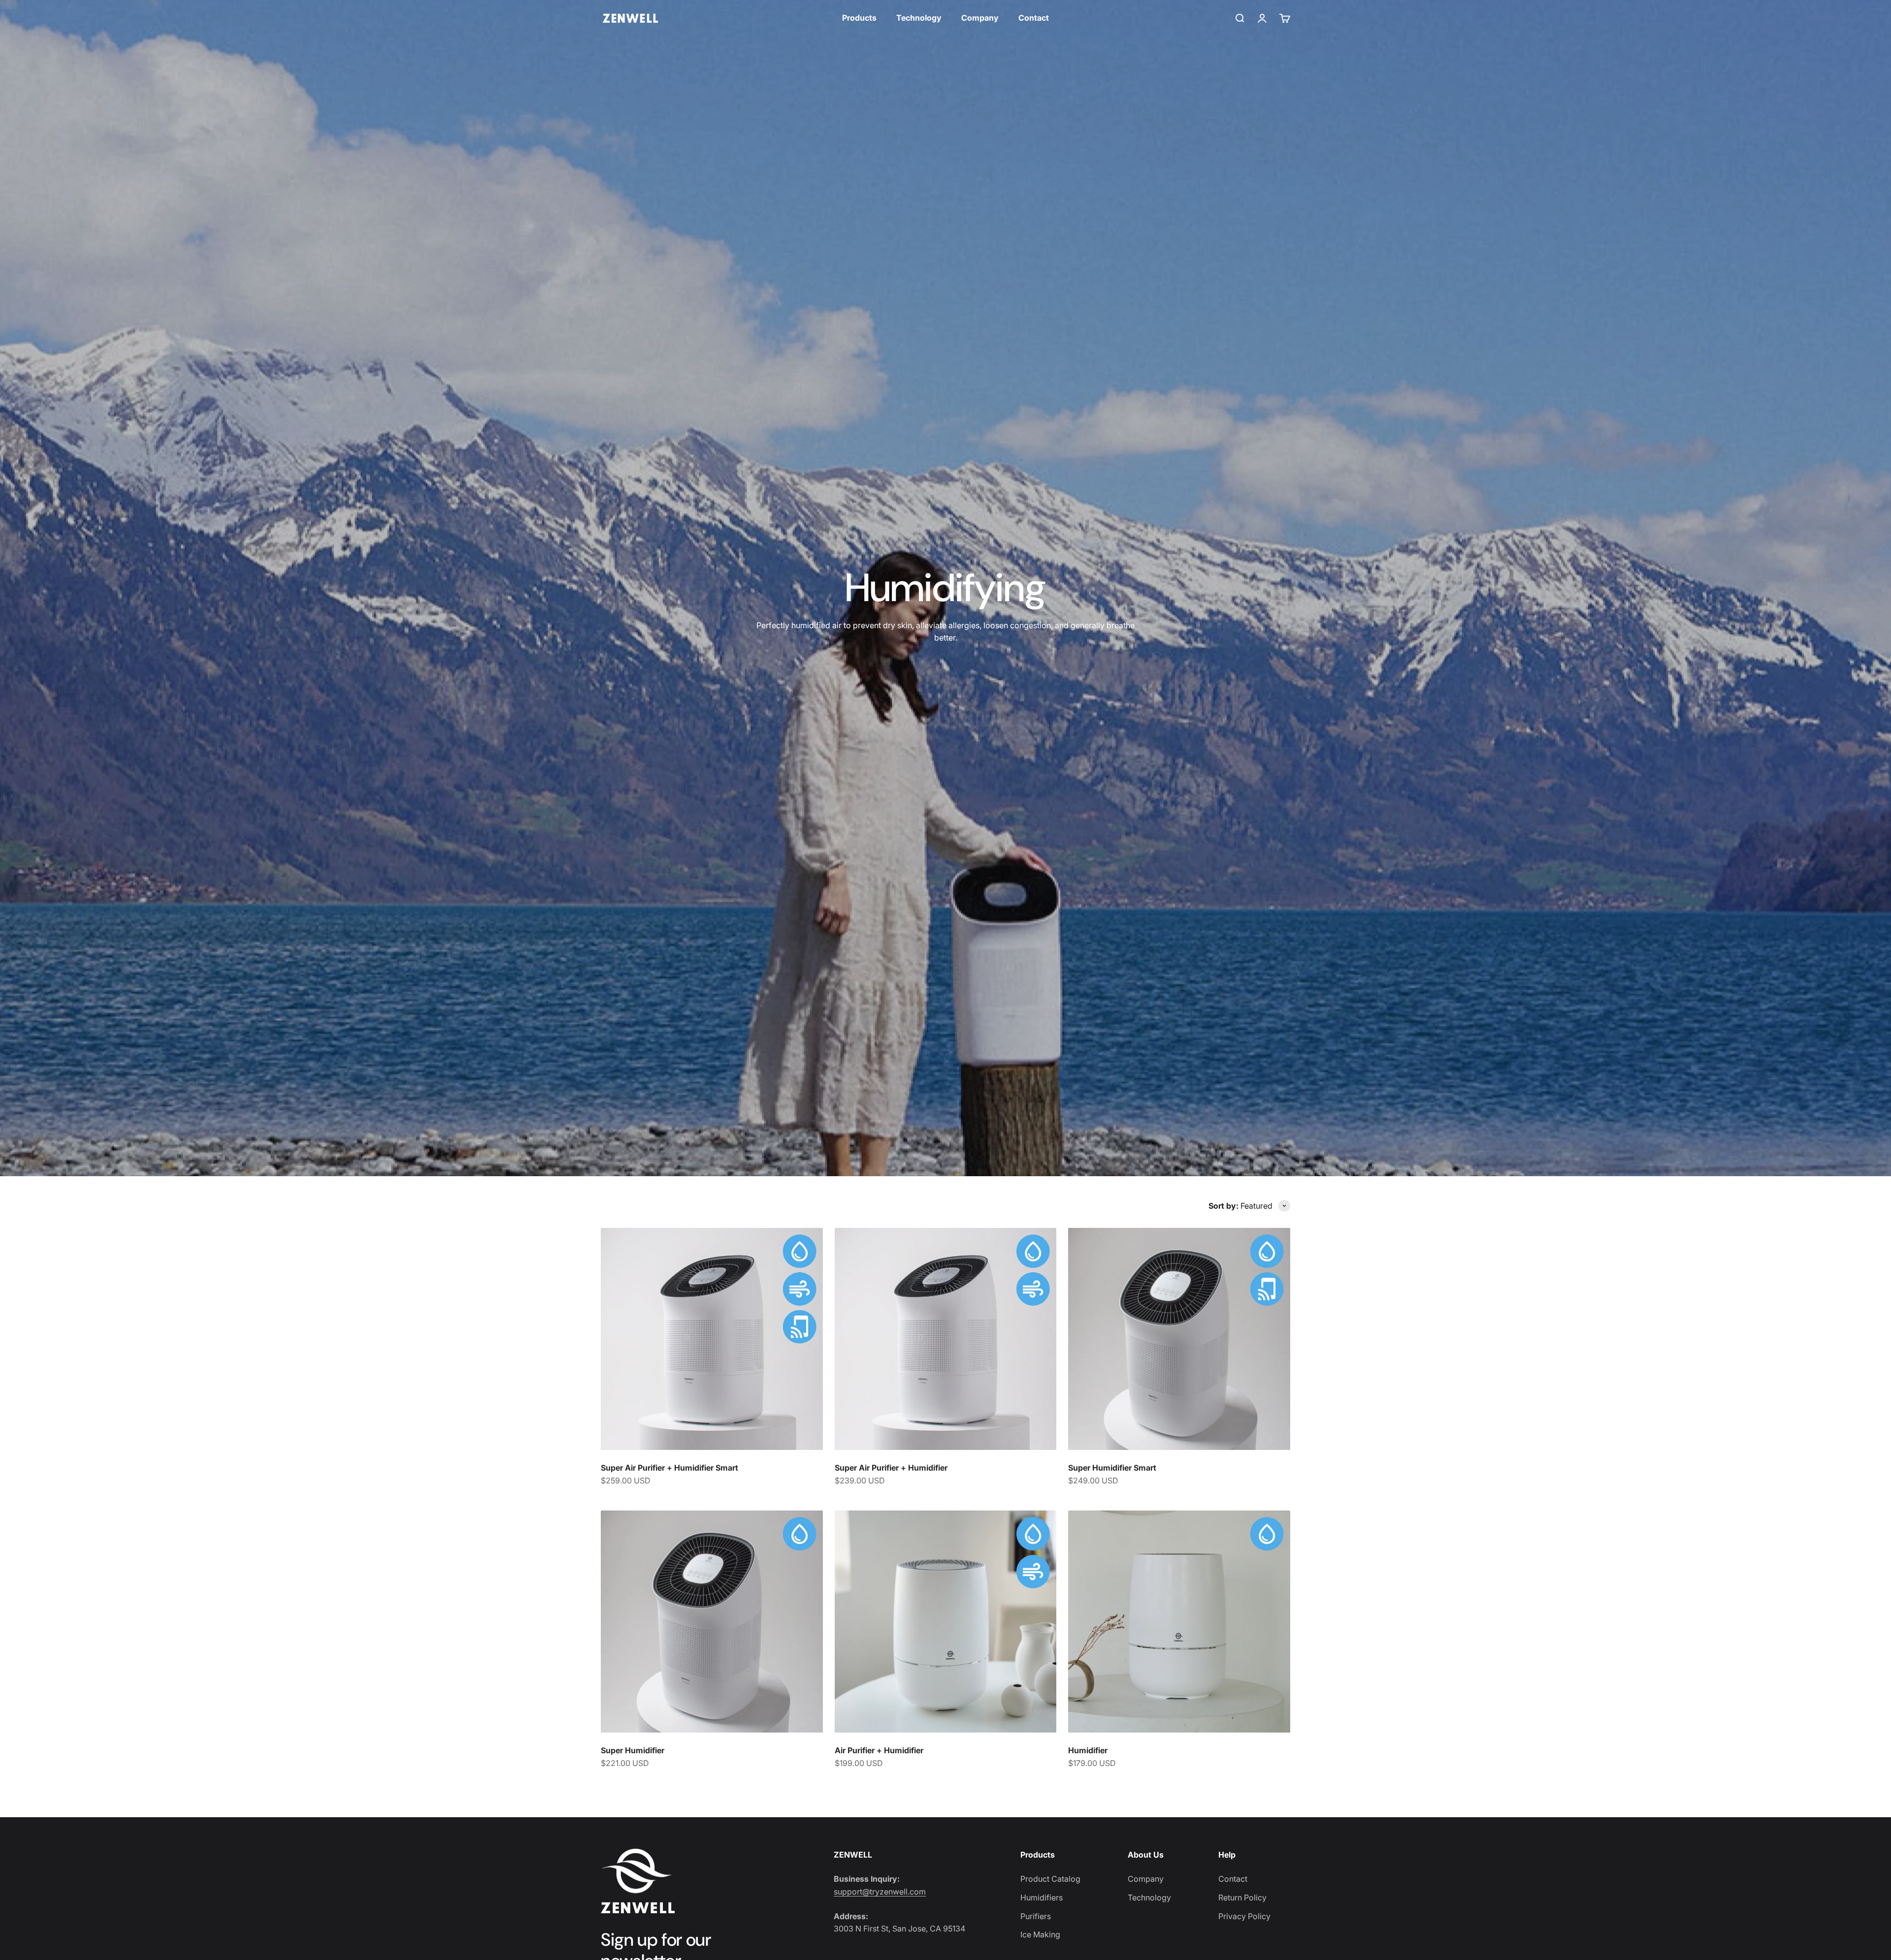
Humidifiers (1042, 1897)
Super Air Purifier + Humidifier (891, 1468)
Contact (1034, 18)
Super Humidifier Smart (1112, 1468)
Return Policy (1242, 1897)
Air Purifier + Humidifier (879, 1750)
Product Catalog (1050, 1879)
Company (980, 18)
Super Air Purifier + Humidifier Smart (669, 1468)
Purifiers (1036, 1916)
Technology (919, 18)
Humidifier (1088, 1750)
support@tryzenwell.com (880, 1892)
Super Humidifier (633, 1750)
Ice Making (1040, 1934)
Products (859, 18)
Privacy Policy (1244, 1916)
